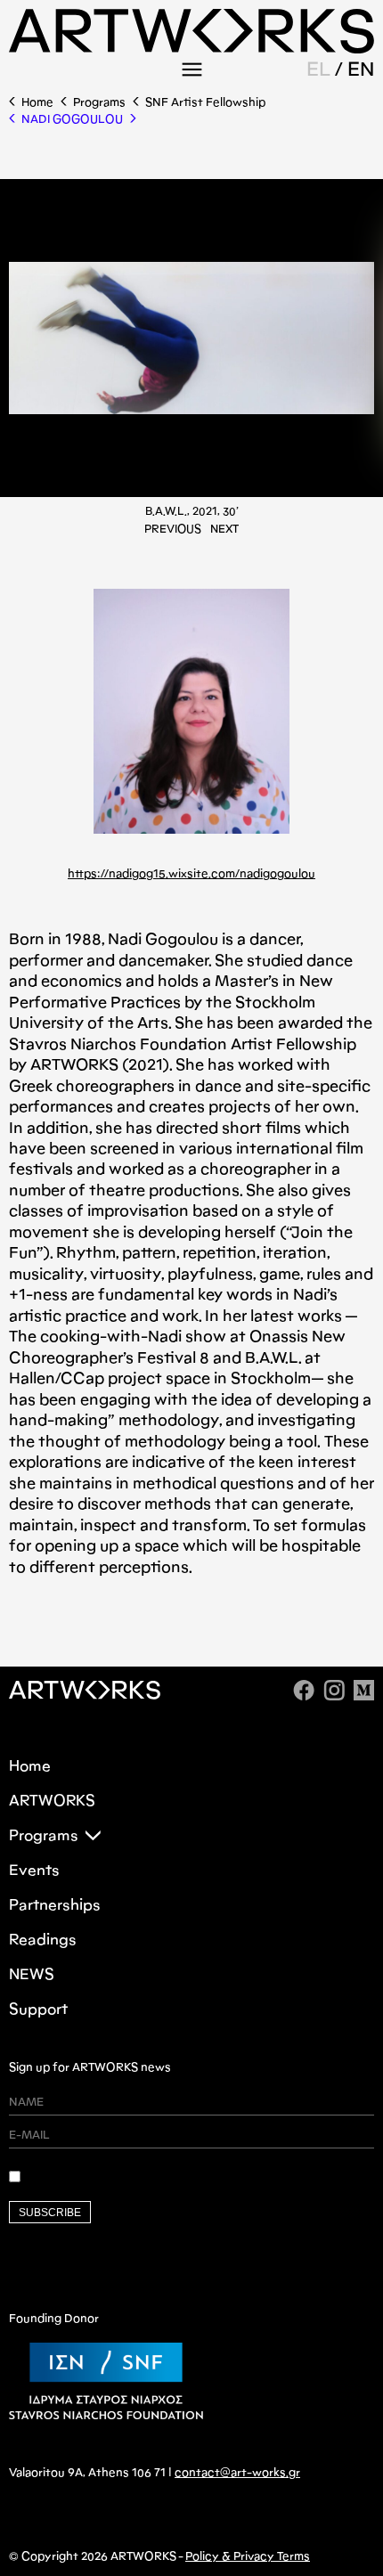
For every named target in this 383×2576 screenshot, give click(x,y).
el (318, 69)
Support (38, 2009)
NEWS (32, 1974)
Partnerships (55, 1905)
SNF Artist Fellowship (205, 102)
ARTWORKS (52, 1801)
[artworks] (191, 48)
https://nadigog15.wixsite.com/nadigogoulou (191, 873)
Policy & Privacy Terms (248, 2556)
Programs (99, 102)
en (361, 69)
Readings (43, 1940)
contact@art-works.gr (237, 2472)
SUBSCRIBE (50, 2213)
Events (34, 1870)
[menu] (191, 70)
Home (37, 102)
